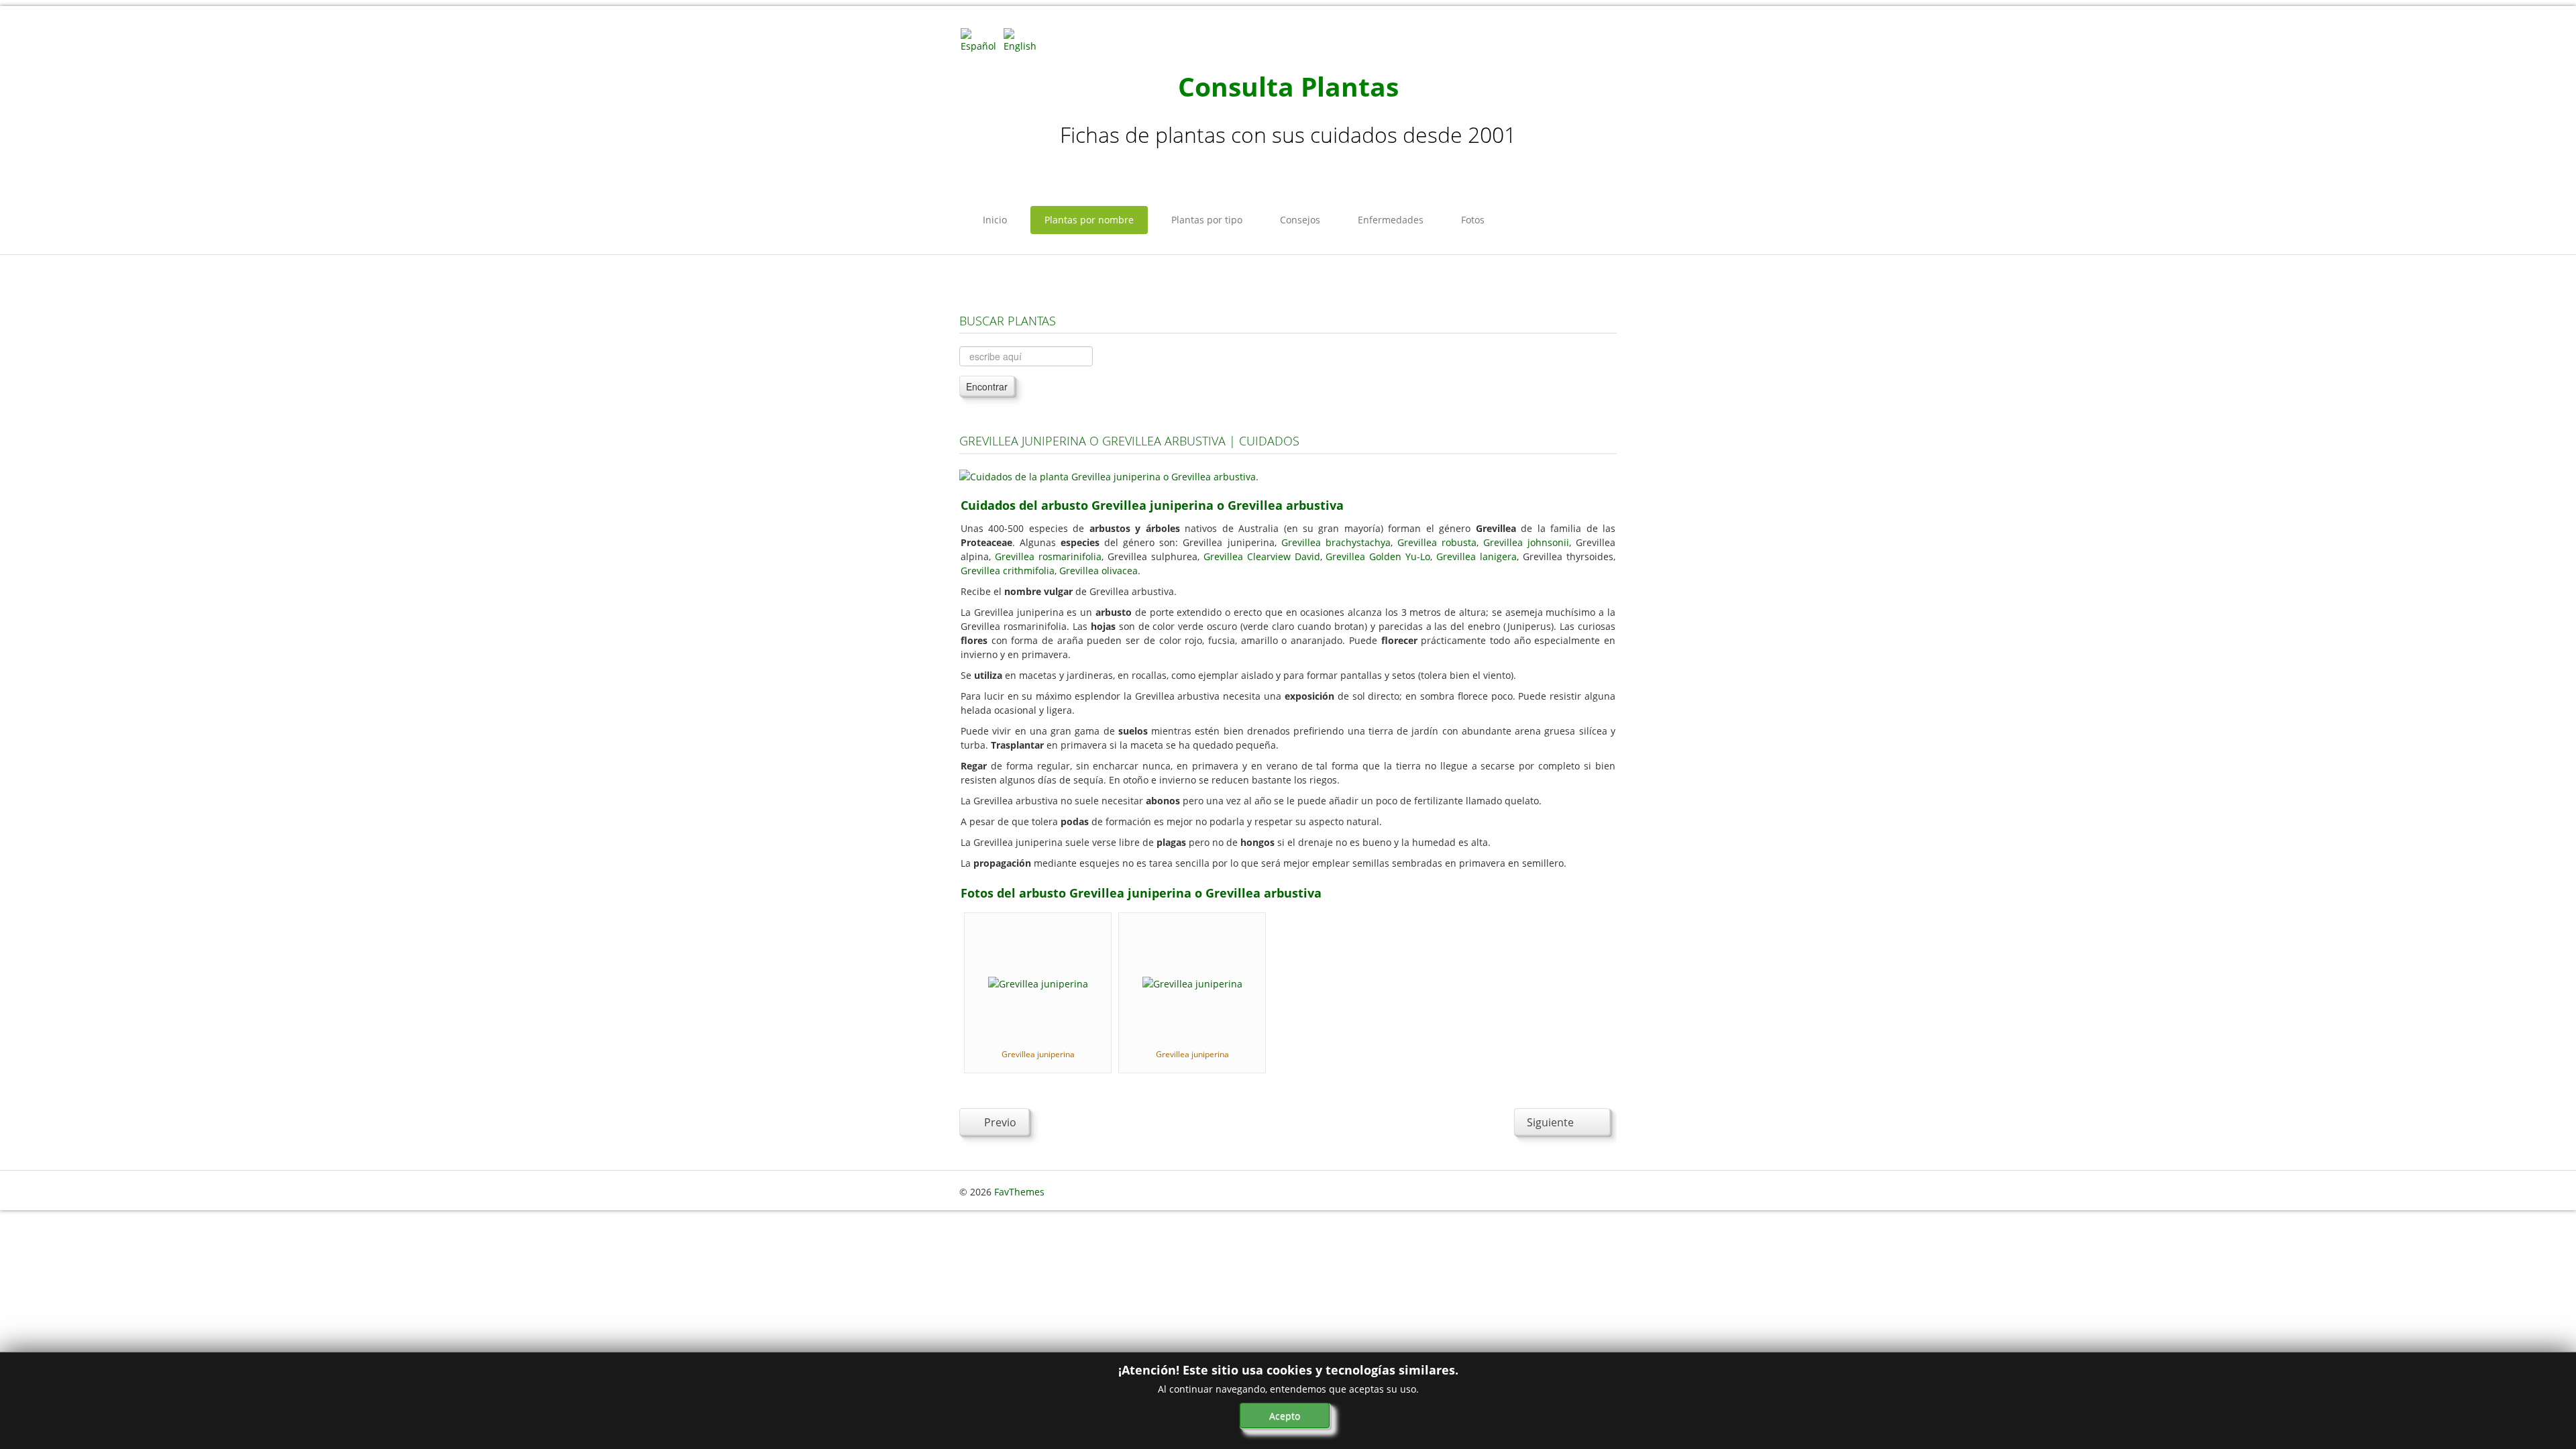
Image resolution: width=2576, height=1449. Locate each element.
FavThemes (1019, 1192)
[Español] (981, 39)
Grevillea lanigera (1477, 556)
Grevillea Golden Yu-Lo (1378, 556)
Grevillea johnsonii (1526, 542)
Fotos (1473, 220)
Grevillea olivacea (1098, 571)
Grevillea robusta (1437, 542)
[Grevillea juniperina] (1038, 982)
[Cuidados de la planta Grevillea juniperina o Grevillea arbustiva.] (1109, 475)
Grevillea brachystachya (1336, 542)
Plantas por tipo (1207, 220)
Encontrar (987, 386)
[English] (1024, 39)
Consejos (1300, 220)
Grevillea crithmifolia (1008, 571)
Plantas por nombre (1089, 220)
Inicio (995, 220)
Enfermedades (1391, 220)
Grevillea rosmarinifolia (1048, 556)
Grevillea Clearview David (1262, 556)
